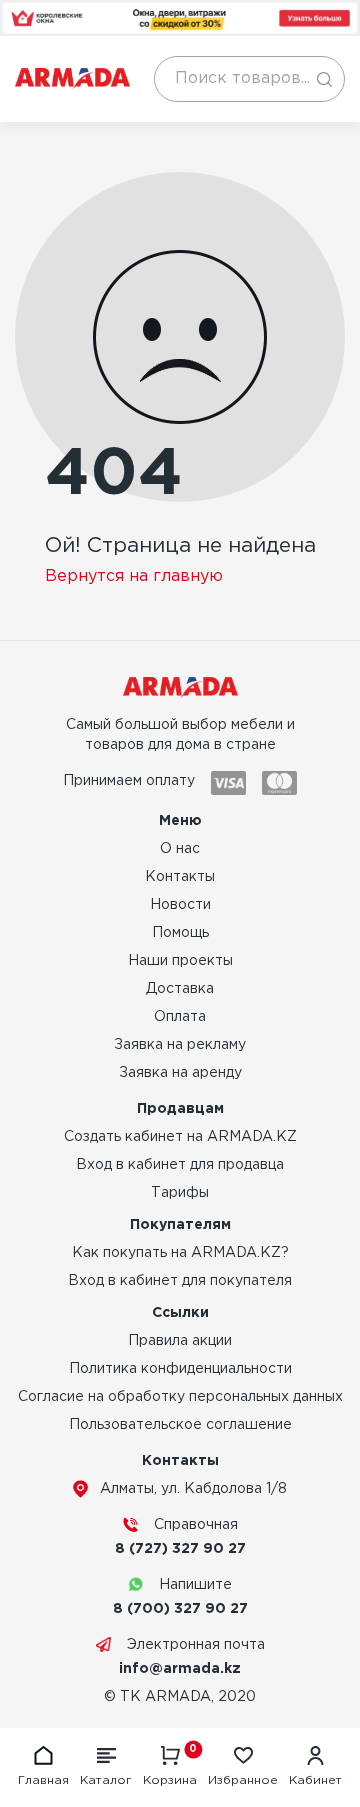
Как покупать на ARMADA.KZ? (180, 1253)
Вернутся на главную (134, 576)
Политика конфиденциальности (180, 1369)
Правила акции (180, 1341)
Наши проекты (180, 961)
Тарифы (180, 1193)
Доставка (180, 989)
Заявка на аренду (180, 1073)
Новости (180, 905)
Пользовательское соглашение (180, 1425)
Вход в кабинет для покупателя (180, 1281)
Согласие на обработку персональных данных (180, 1397)
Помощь (180, 933)
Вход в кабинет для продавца (180, 1165)
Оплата (180, 1017)
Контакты (180, 877)
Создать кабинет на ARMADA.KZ (180, 1137)
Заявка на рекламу (180, 1045)
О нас (180, 849)
